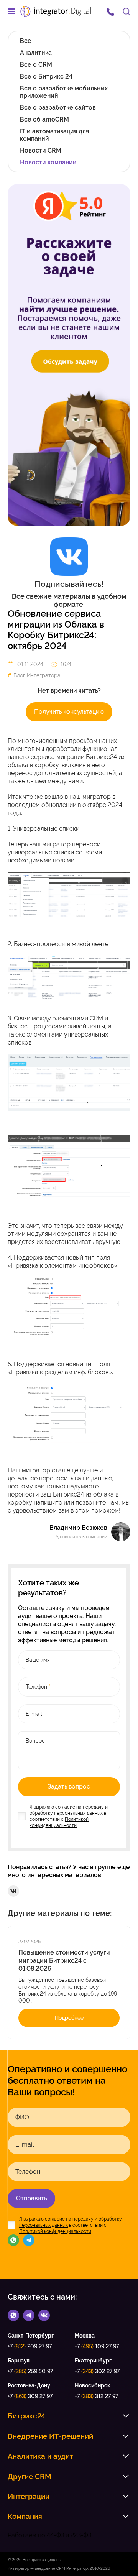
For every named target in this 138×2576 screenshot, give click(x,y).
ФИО (22, 2118)
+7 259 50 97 (30, 2371)
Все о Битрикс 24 (46, 76)
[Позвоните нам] (110, 11)
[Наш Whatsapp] (13, 2240)
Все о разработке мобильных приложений (64, 92)
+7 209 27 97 (30, 2346)
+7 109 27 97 (97, 2346)
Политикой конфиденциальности (55, 2231)
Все (26, 41)
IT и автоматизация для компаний (54, 135)
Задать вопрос (69, 1787)
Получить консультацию (69, 712)
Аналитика (36, 53)
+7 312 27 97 (96, 2396)
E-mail (25, 2145)
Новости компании (48, 162)
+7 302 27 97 (97, 2371)
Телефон (28, 2172)
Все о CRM (36, 65)
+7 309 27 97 (30, 2396)
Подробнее (69, 2018)
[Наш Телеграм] (29, 2240)
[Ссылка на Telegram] (29, 2315)
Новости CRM (41, 150)
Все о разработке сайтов (58, 108)
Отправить (31, 2198)
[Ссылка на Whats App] (13, 2315)
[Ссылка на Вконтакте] (44, 2315)
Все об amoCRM (44, 119)
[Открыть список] (126, 2416)
